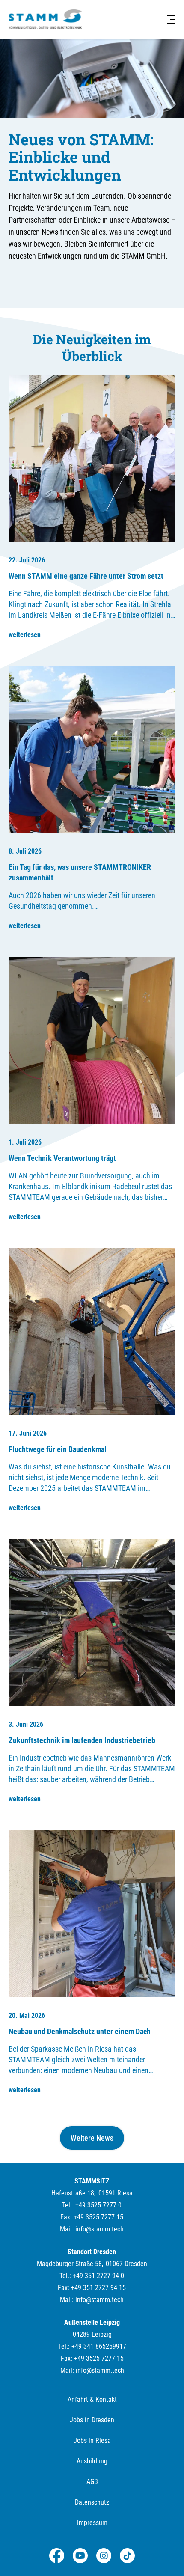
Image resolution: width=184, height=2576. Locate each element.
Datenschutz (92, 2502)
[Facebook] (57, 2556)
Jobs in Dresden (92, 2420)
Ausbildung (92, 2461)
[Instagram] (104, 2556)
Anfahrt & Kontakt (92, 2399)
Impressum (92, 2523)
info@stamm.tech (99, 2229)
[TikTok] (127, 2556)
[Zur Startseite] (45, 19)
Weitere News (92, 2138)
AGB (92, 2482)
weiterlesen (25, 635)
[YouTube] (80, 2556)
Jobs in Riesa (92, 2441)
